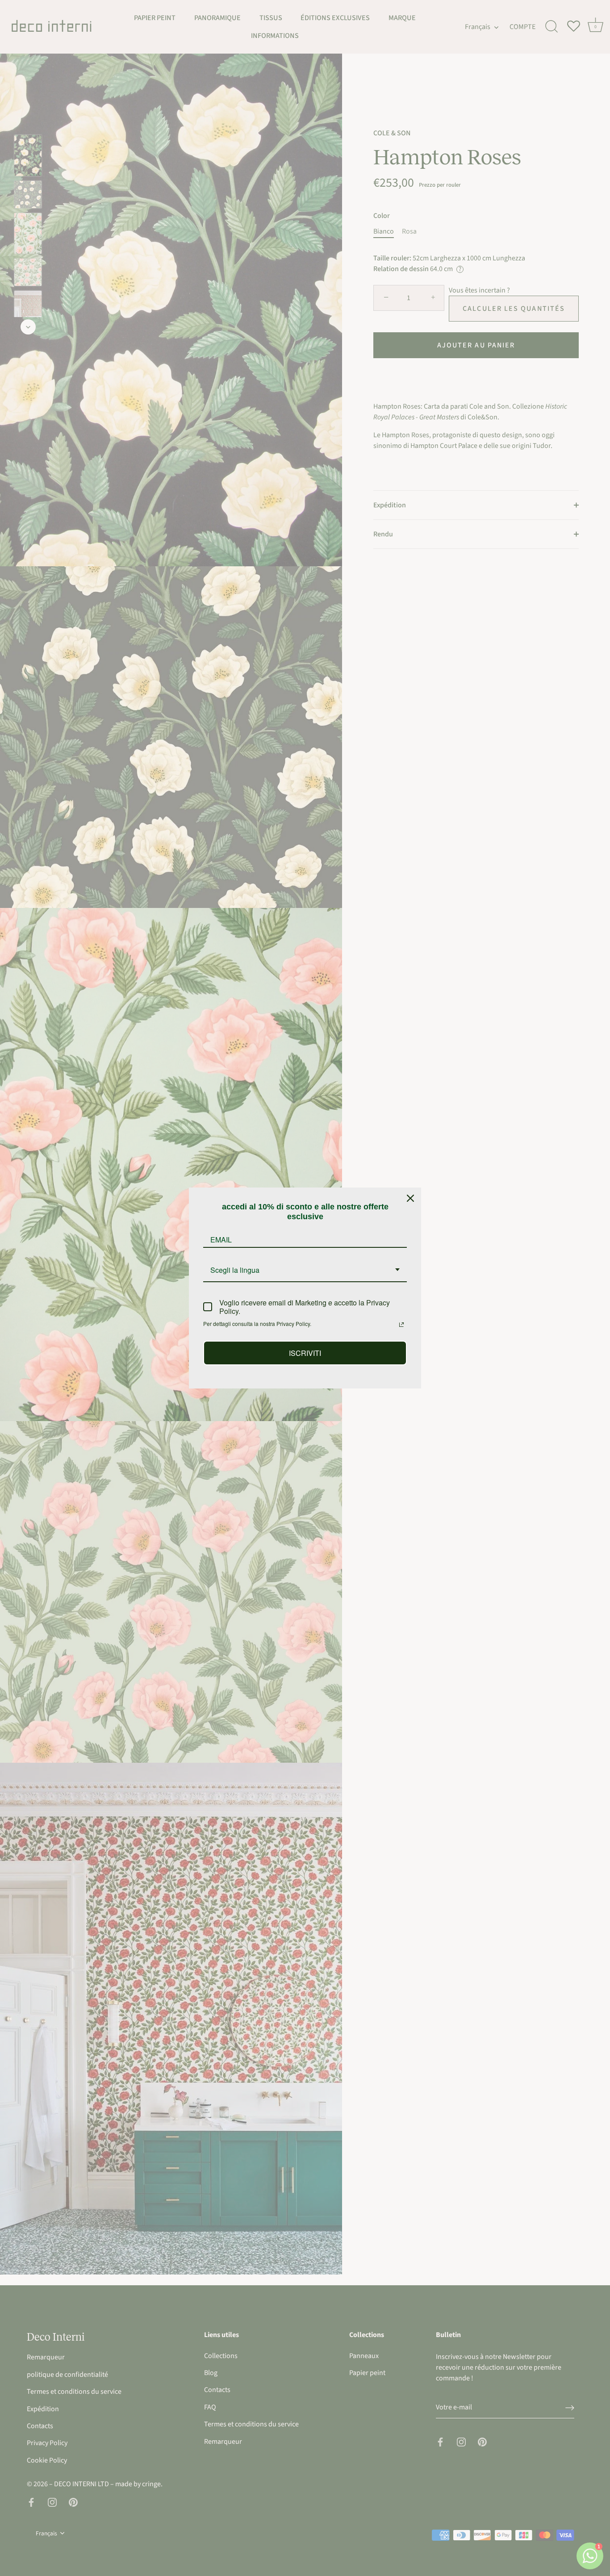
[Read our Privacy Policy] (401, 1325)
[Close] (410, 1198)
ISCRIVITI (305, 1353)
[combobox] (305, 1270)
